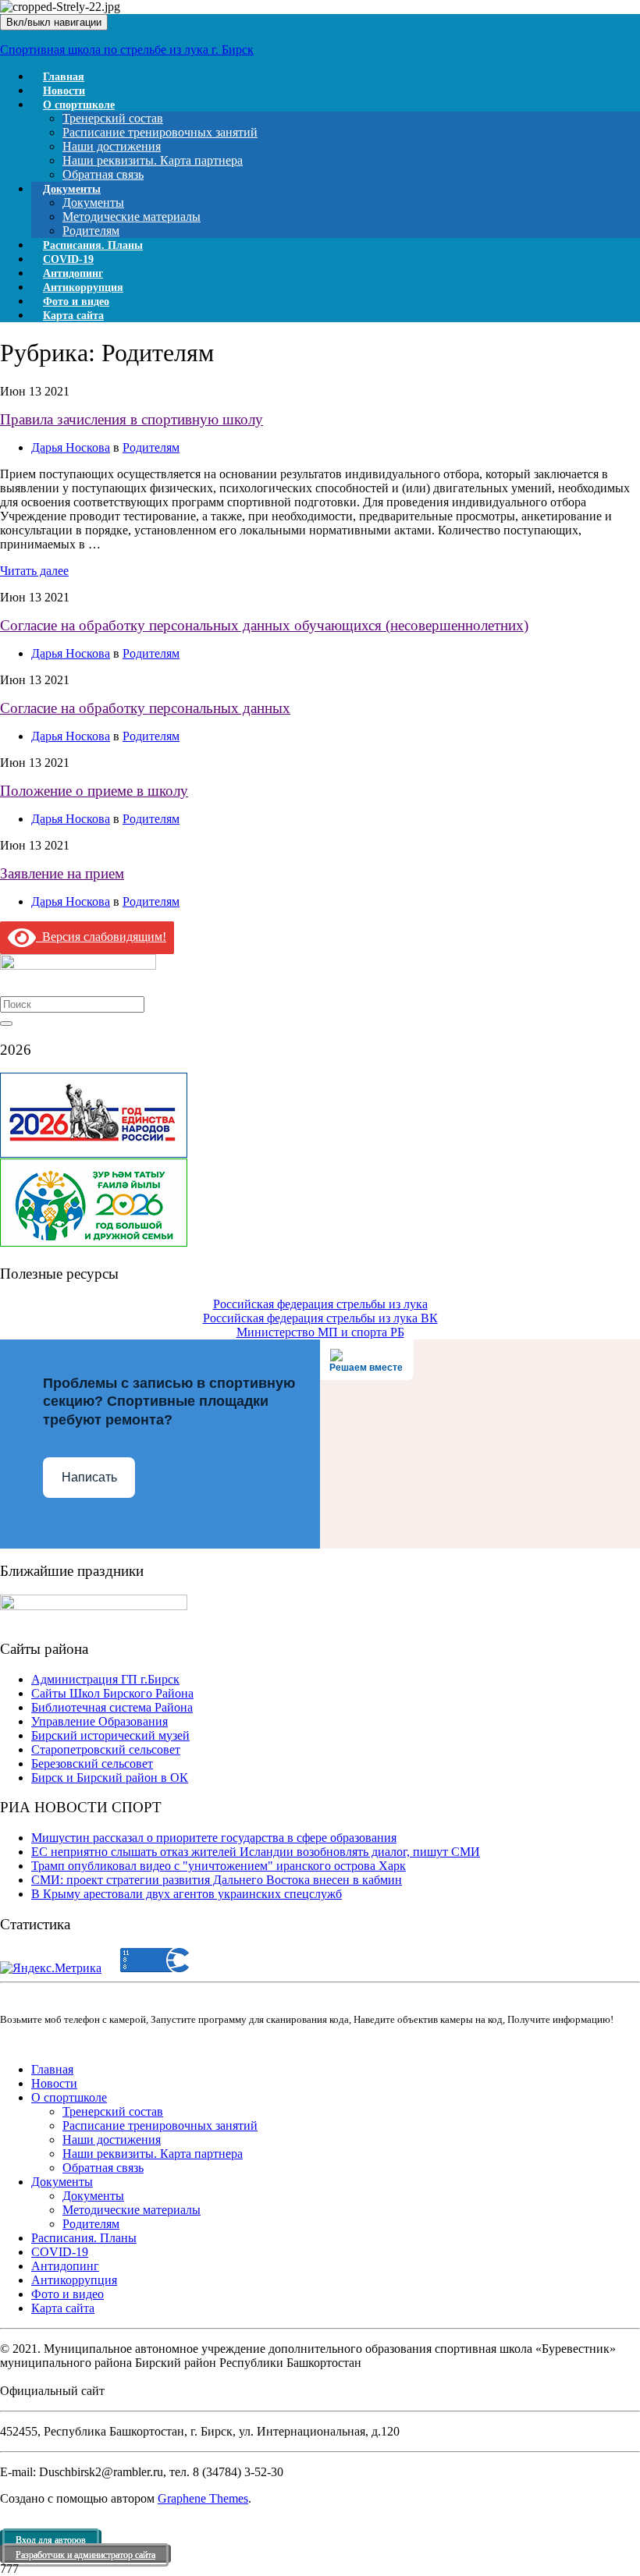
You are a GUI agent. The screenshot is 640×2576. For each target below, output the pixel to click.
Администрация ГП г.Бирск (105, 1679)
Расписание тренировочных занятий (160, 132)
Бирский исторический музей (110, 1735)
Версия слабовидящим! (101, 937)
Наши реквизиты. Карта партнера (153, 160)
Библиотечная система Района (112, 1707)
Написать (89, 1477)
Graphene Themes (203, 2498)
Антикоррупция (74, 2280)
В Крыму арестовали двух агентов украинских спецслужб (187, 1894)
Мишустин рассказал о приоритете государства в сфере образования (214, 1838)
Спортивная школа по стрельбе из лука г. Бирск (127, 50)
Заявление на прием (62, 873)
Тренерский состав (113, 118)
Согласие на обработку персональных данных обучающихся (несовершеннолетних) (264, 625)
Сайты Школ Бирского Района (112, 1693)
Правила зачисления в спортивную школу (132, 419)
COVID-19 (60, 2252)
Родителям (151, 447)
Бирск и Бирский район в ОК (110, 1778)
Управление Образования (100, 1721)
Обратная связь (103, 2168)
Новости (54, 2083)
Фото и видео (68, 2294)
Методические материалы (132, 216)
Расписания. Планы (84, 2238)
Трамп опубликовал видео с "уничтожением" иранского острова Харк (219, 1866)
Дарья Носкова (71, 447)
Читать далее (34, 571)
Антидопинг (65, 2266)
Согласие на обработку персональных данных (145, 708)
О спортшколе (79, 105)
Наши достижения (112, 146)
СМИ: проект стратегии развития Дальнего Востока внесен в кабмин (217, 1880)
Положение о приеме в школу (94, 791)
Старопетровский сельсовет (106, 1749)
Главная (52, 2069)
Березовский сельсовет (92, 1763)
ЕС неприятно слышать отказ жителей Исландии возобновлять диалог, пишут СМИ (256, 1852)
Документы (72, 189)
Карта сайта (73, 316)
